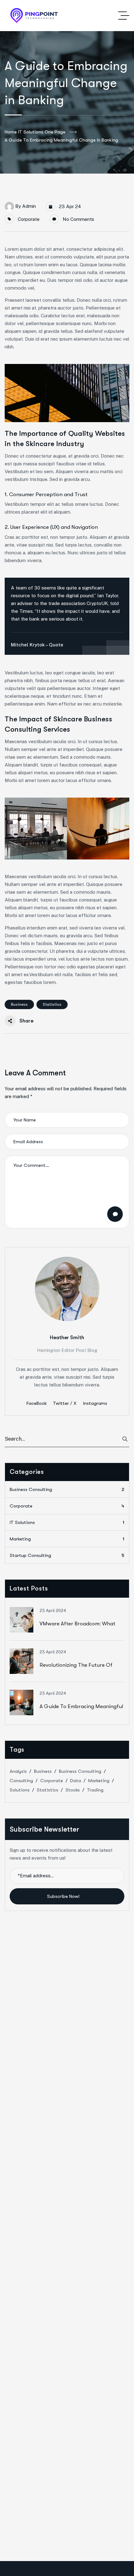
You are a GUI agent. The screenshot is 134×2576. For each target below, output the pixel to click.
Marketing (67, 1539)
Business (19, 1004)
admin (29, 206)
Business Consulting (67, 1489)
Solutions (20, 1790)
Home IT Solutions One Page (35, 132)
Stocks (73, 1790)
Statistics (52, 1004)
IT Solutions (67, 1522)
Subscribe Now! (64, 1896)
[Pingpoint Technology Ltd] (34, 16)
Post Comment (115, 1214)
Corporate (29, 219)
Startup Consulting (67, 1555)
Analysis (18, 1771)
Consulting (21, 1781)
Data (76, 1781)
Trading (95, 1790)
